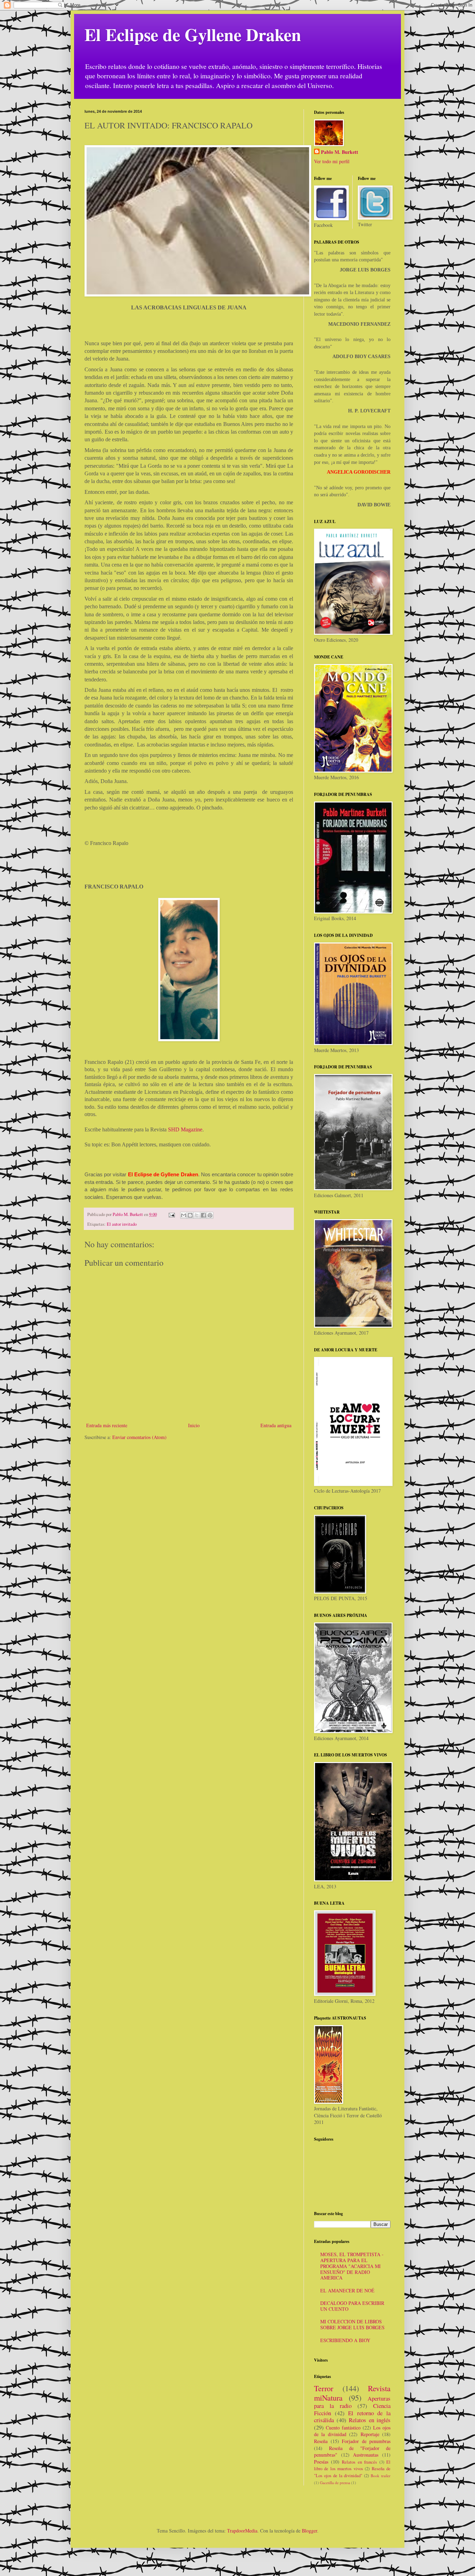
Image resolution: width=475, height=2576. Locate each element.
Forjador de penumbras (366, 2441)
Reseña (321, 2441)
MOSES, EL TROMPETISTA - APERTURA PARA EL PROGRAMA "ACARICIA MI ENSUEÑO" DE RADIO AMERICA (352, 2266)
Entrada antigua (276, 1425)
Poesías (321, 2462)
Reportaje (370, 2434)
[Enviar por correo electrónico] (184, 1215)
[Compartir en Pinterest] (210, 1215)
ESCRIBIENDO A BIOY (345, 2340)
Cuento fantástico (343, 2428)
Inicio (194, 1425)
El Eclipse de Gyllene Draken (193, 34)
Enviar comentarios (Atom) (139, 1437)
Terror (324, 2388)
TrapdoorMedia (242, 2531)
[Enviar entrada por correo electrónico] (171, 1214)
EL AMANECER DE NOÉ (347, 2290)
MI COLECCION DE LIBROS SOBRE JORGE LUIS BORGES (352, 2324)
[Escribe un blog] (190, 1215)
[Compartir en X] (197, 1215)
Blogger (309, 2531)
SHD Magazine (185, 1129)
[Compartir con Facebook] (203, 1215)
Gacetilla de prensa (335, 2483)
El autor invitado (122, 1224)
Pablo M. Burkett (340, 152)
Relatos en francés (359, 2462)
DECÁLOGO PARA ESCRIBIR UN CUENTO (352, 2306)
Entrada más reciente (107, 1425)
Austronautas (366, 2455)
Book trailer (381, 2476)
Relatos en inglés (370, 2420)
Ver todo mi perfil (332, 161)
